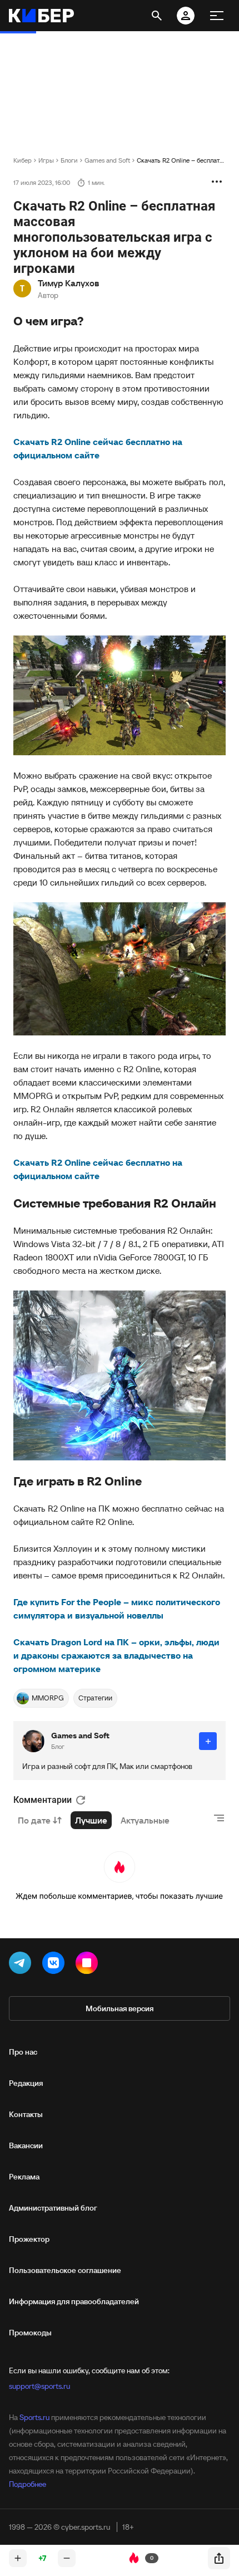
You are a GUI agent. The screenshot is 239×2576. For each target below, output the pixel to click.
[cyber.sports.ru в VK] (56, 1965)
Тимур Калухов (68, 283)
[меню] (217, 16)
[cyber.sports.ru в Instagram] (89, 1965)
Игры (46, 160)
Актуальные (145, 1820)
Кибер (23, 160)
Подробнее (28, 2484)
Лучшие (91, 1820)
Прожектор (29, 2239)
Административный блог (53, 2208)
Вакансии (26, 2145)
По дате (34, 1820)
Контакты (26, 2114)
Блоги (69, 160)
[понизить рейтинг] (67, 2558)
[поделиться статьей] (219, 2558)
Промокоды (30, 2333)
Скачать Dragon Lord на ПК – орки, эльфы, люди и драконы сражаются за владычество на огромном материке (116, 1655)
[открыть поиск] (157, 16)
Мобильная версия (120, 2008)
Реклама (24, 2177)
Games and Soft (107, 160)
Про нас (23, 2052)
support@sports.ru (39, 2386)
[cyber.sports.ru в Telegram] (22, 1965)
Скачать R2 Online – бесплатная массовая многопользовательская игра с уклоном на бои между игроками (181, 160)
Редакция (26, 2083)
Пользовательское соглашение (65, 2270)
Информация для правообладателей (74, 2301)
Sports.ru (34, 2417)
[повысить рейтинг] (18, 2558)
